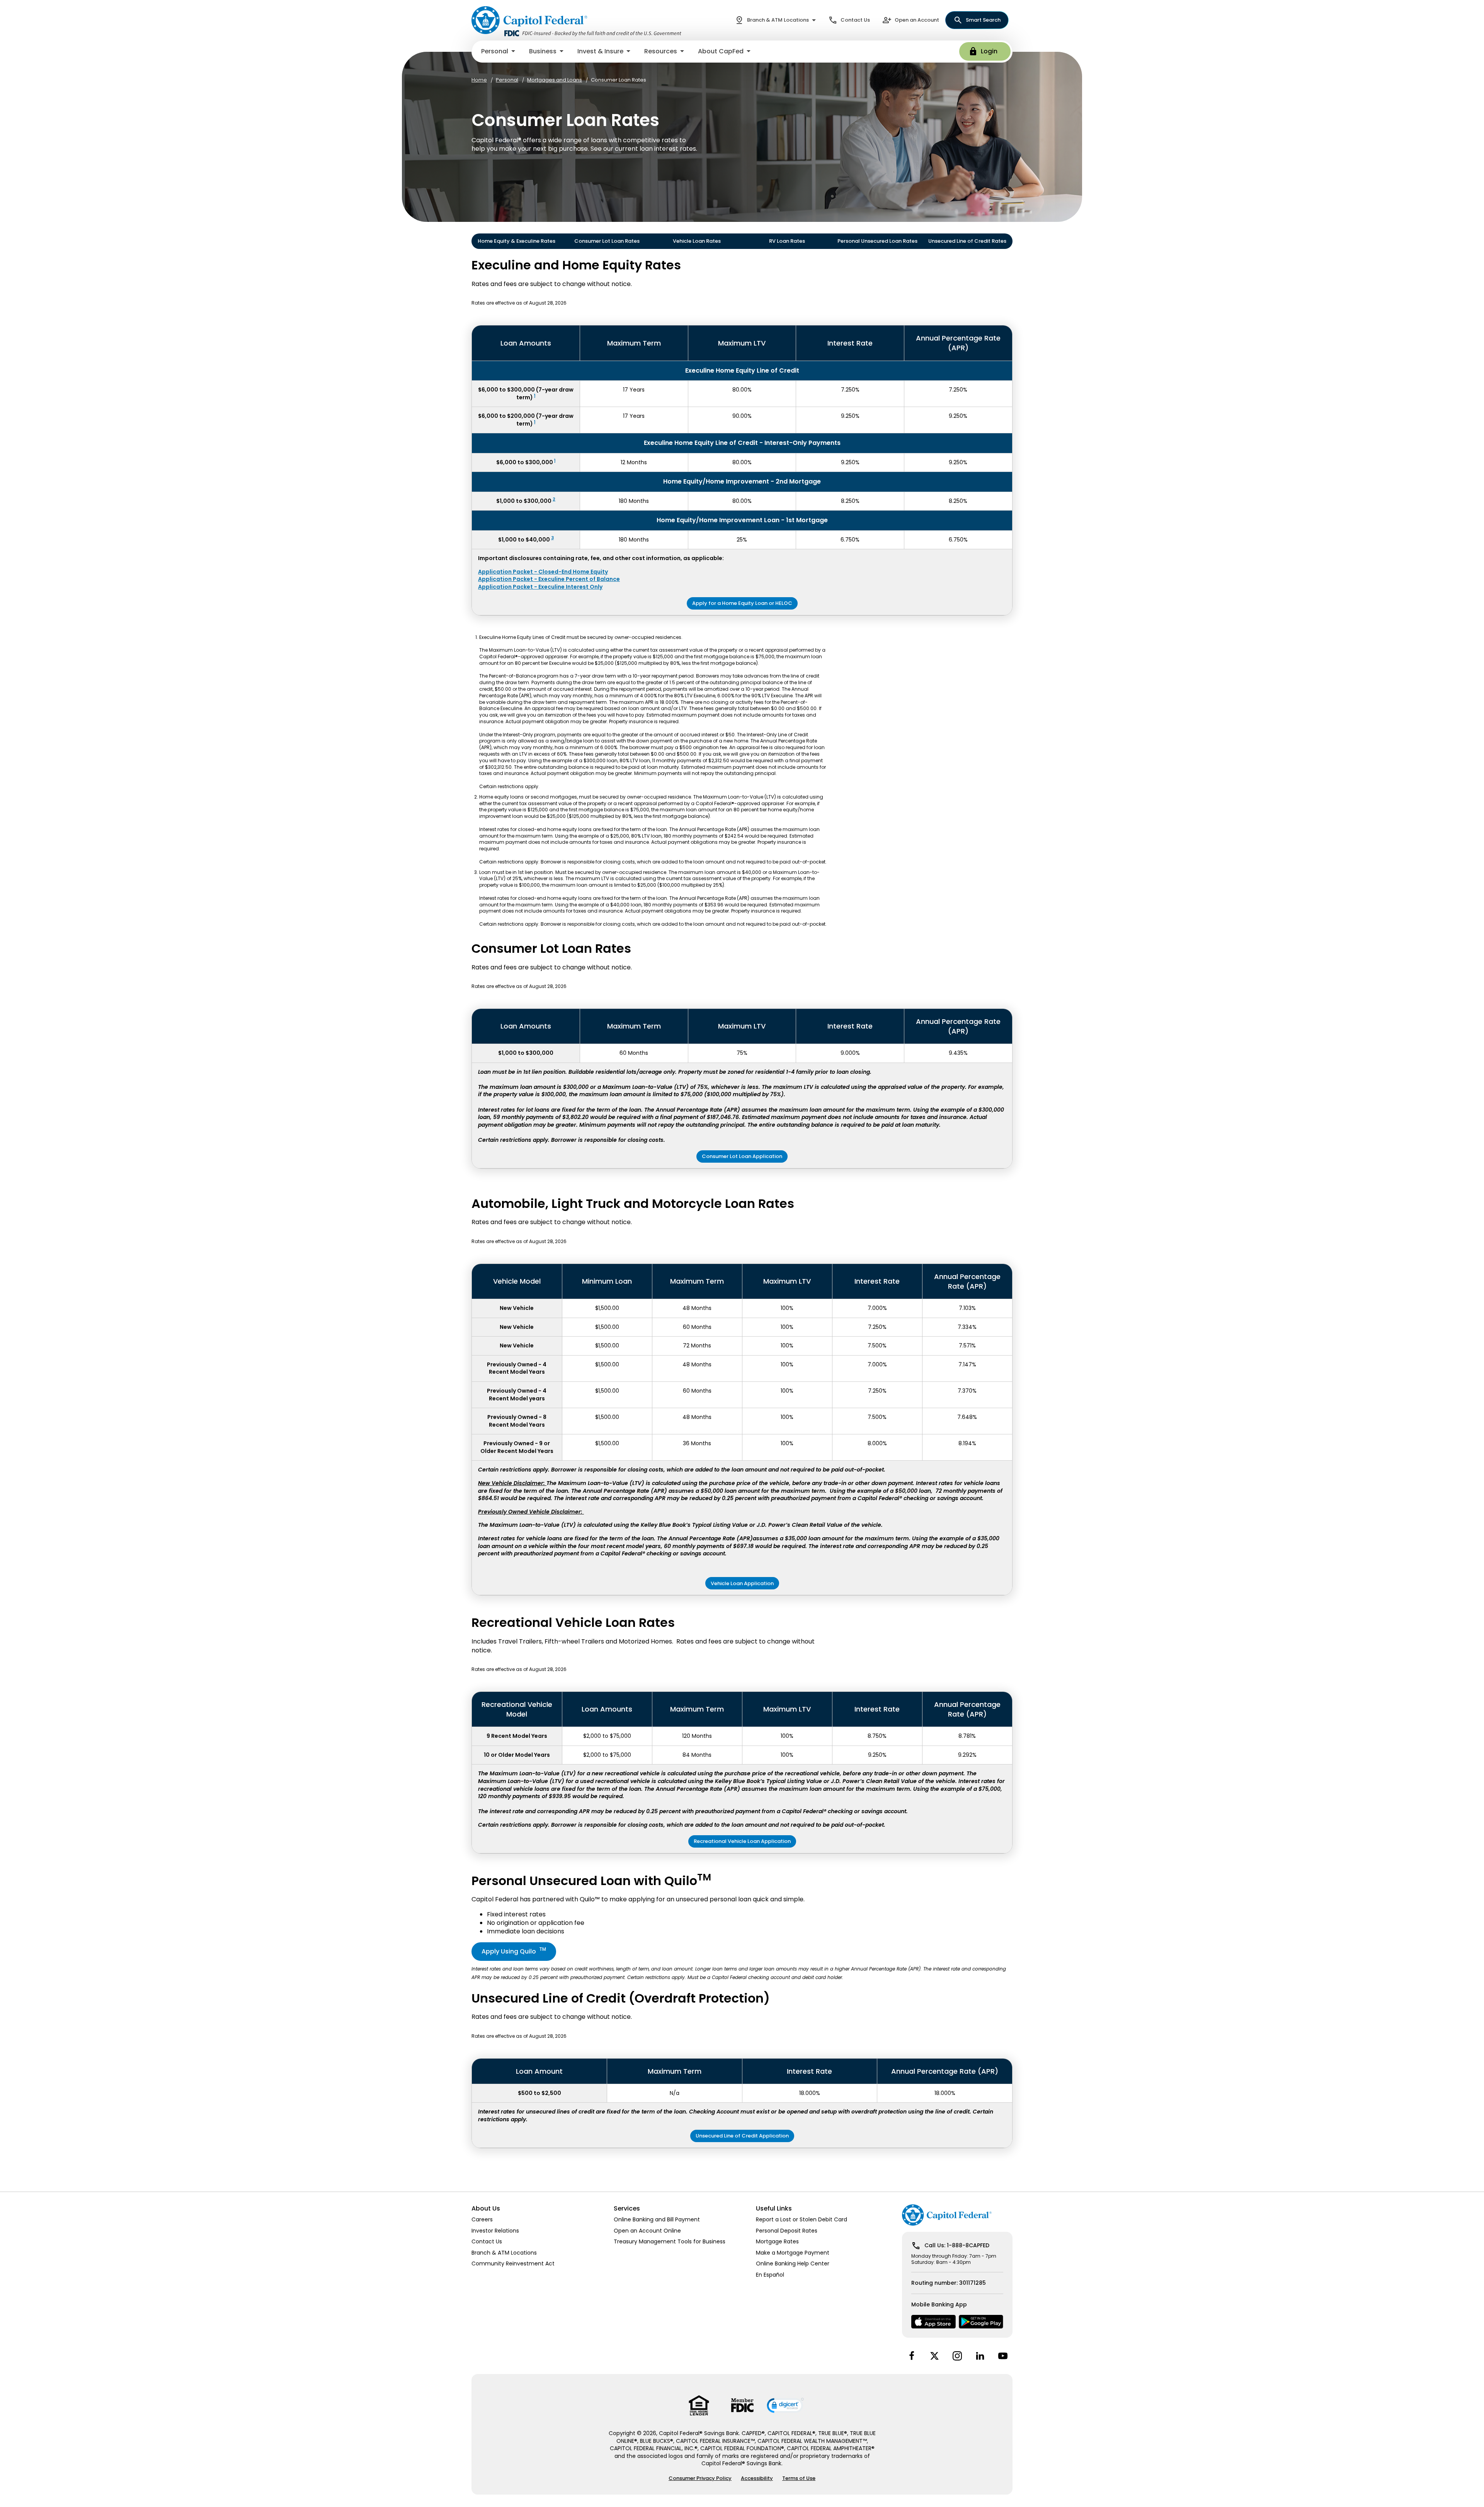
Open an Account (917, 20)
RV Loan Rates (787, 241)
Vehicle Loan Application (742, 1583)
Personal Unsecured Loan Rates (877, 241)
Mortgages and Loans (555, 80)
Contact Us (855, 20)
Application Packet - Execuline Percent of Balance (549, 579)
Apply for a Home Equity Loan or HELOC (742, 603)
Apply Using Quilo (514, 1951)
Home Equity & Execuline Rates (517, 241)
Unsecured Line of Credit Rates (967, 241)
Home (479, 80)
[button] (499, 51)
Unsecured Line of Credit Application (742, 2136)
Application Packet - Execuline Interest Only (540, 587)
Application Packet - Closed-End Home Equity (543, 572)
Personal (507, 80)
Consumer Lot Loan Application (742, 1156)
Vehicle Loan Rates (697, 241)
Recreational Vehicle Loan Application (742, 1841)
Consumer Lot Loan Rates (607, 241)
